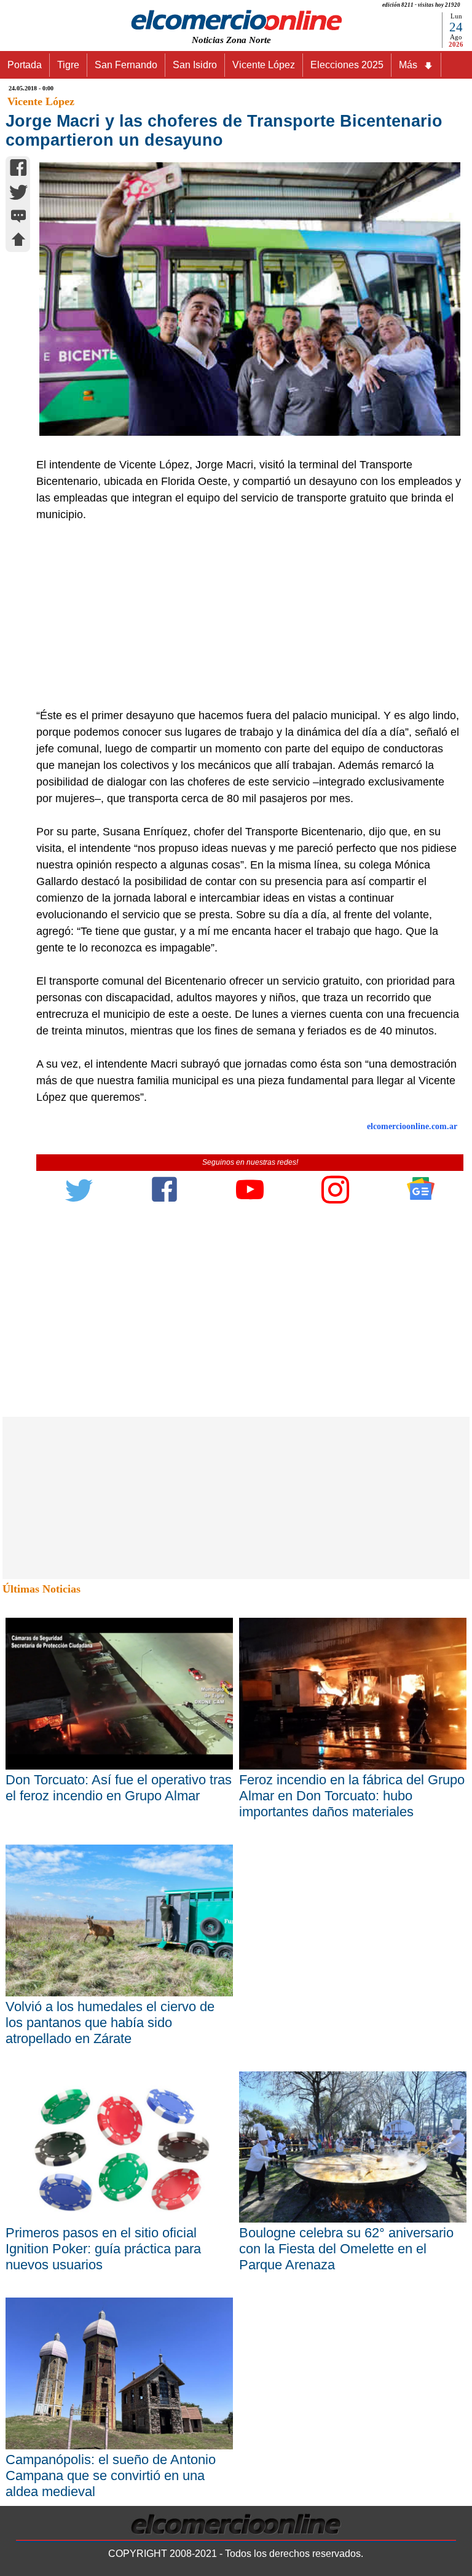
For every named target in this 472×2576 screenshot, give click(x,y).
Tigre (68, 65)
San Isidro (195, 65)
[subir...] (18, 241)
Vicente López (264, 65)
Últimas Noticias (41, 1589)
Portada (25, 65)
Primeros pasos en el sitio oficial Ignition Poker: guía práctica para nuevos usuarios (103, 2249)
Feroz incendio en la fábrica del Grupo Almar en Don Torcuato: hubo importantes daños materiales (352, 1796)
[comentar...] (18, 217)
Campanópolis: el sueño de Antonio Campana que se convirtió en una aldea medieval (111, 2476)
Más (408, 65)
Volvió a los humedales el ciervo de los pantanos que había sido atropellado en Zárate (110, 2023)
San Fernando (126, 65)
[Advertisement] (243, 615)
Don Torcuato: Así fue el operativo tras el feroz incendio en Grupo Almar (119, 1788)
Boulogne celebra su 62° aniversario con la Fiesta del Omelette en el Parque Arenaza (346, 2249)
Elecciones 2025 (347, 65)
